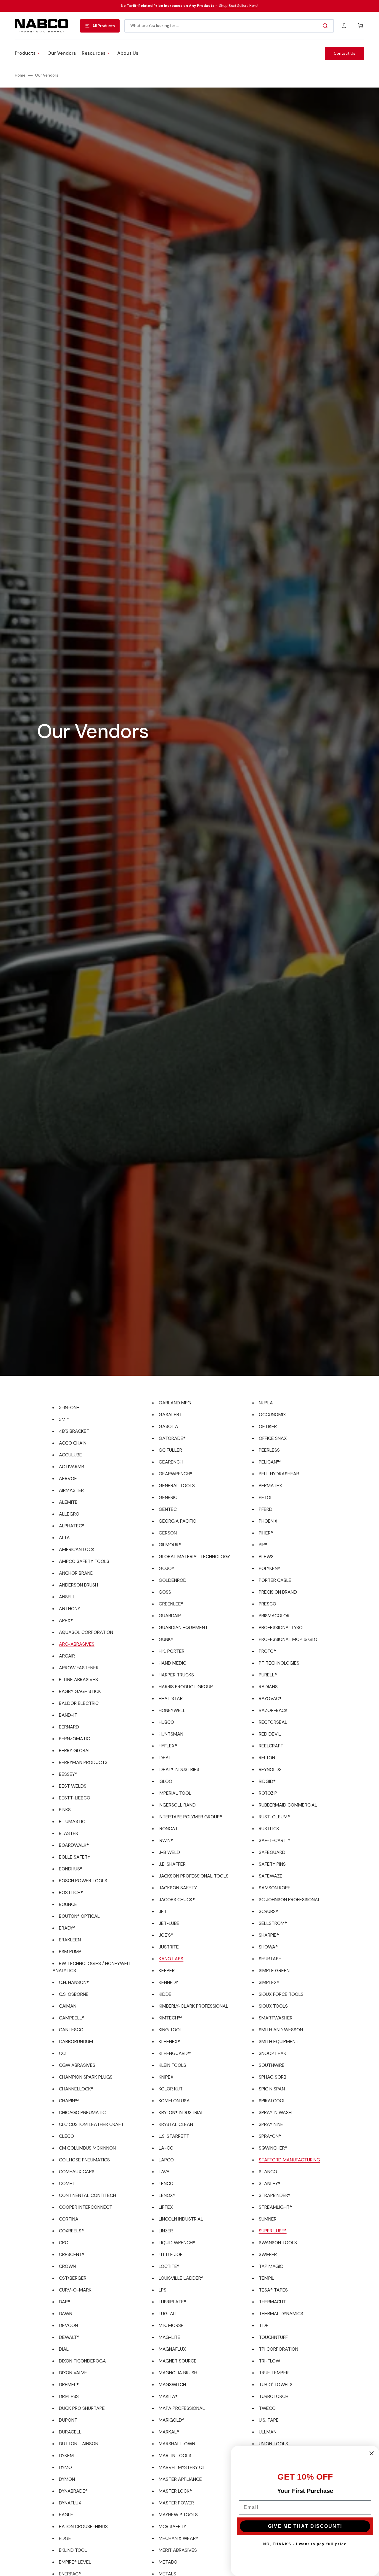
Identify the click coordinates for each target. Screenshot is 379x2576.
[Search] (326, 26)
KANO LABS (171, 1959)
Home (20, 75)
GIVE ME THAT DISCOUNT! (305, 2526)
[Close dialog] (372, 2453)
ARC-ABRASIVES (77, 1644)
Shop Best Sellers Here (238, 6)
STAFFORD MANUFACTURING (289, 2160)
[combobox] (229, 26)
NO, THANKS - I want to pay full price (305, 2544)
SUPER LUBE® (273, 2231)
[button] (344, 26)
